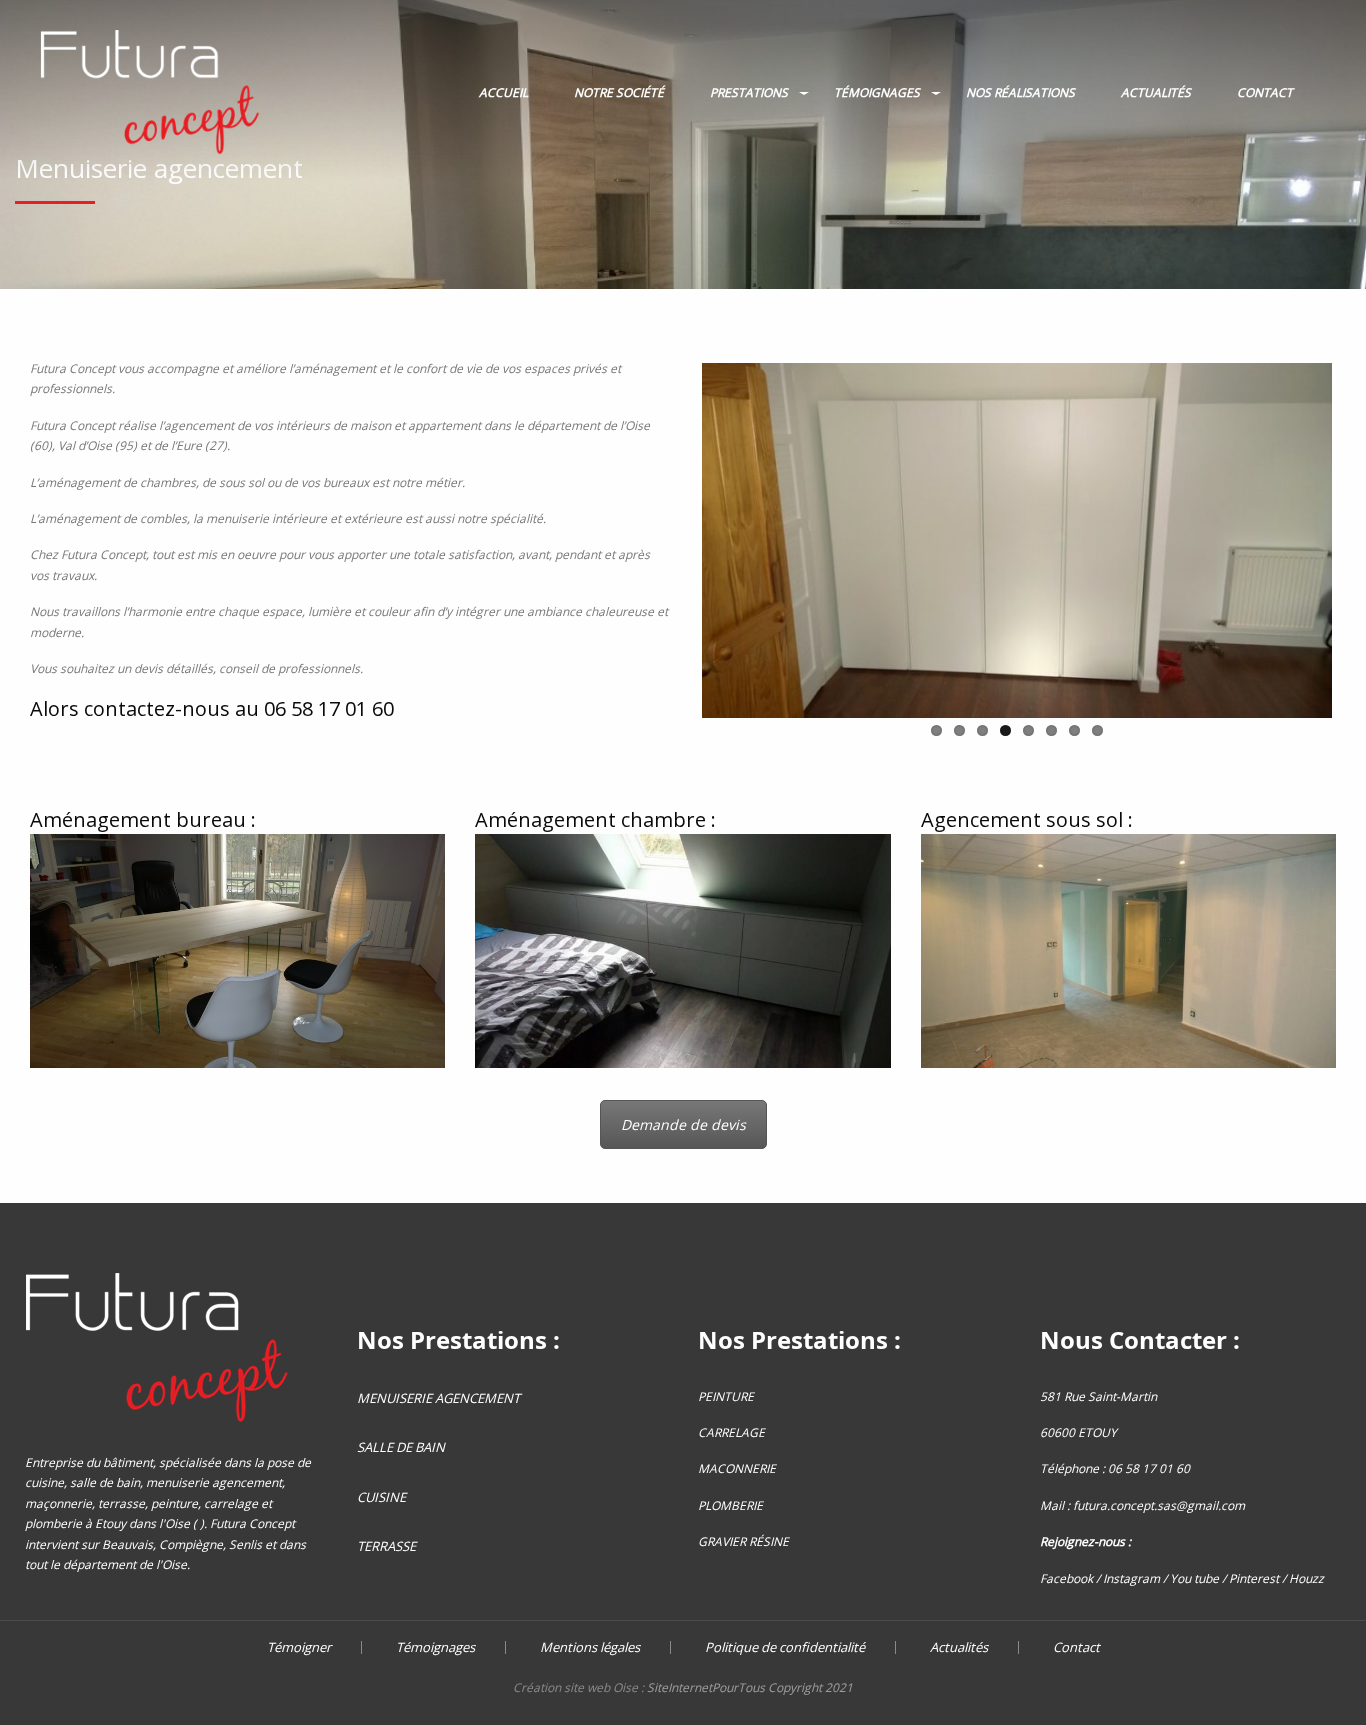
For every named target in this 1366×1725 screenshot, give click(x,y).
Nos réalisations (1020, 92)
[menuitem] (150, 93)
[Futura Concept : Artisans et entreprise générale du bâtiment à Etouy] (150, 92)
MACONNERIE (737, 1468)
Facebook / (1071, 1578)
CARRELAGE (731, 1432)
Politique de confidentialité (785, 1647)
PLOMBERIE (730, 1505)
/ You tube (1191, 1578)
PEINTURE (726, 1396)
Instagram (1131, 1578)
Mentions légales (590, 1647)
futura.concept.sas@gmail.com (1159, 1505)
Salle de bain (401, 1447)
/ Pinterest (1250, 1578)
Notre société (619, 92)
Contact (1265, 92)
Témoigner (299, 1647)
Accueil (503, 92)
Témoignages (877, 92)
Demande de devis (683, 1124)
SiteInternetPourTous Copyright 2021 (750, 1687)
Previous (672, 537)
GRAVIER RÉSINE (743, 1541)
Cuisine (381, 1497)
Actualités (1156, 92)
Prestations (749, 92)
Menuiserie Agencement (438, 1398)
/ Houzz (1303, 1578)
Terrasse (386, 1546)
